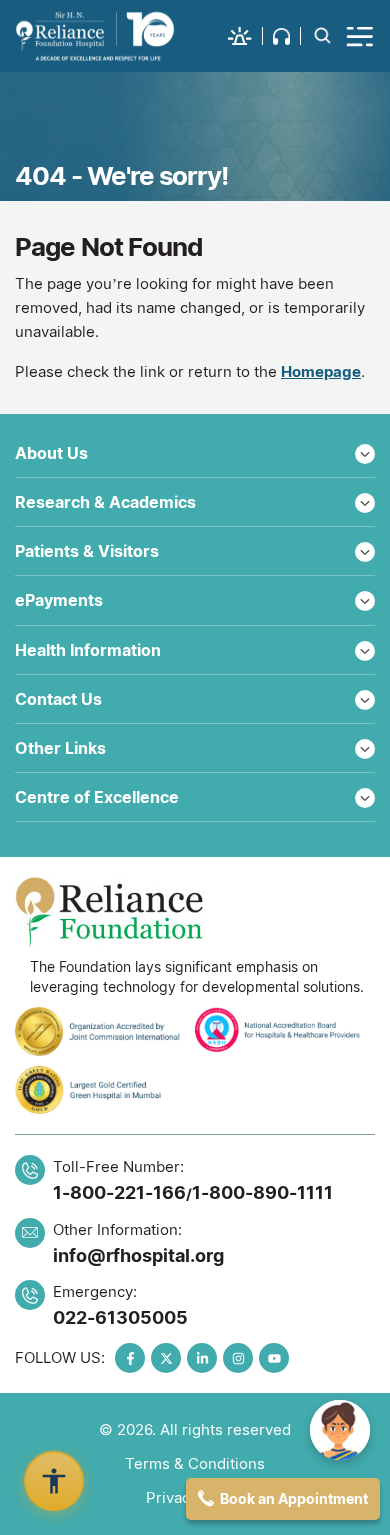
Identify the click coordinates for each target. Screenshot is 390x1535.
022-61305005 (120, 1317)
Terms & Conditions (195, 1463)
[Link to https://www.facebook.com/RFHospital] (130, 1358)
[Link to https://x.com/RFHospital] (166, 1358)
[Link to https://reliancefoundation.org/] (195, 912)
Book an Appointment (294, 1498)
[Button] (360, 36)
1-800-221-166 (119, 1192)
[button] (245, 36)
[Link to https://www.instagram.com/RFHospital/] (238, 1358)
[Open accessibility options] (54, 1481)
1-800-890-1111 (262, 1192)
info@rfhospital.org (138, 1255)
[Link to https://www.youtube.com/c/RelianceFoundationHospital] (274, 1358)
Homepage (321, 371)
